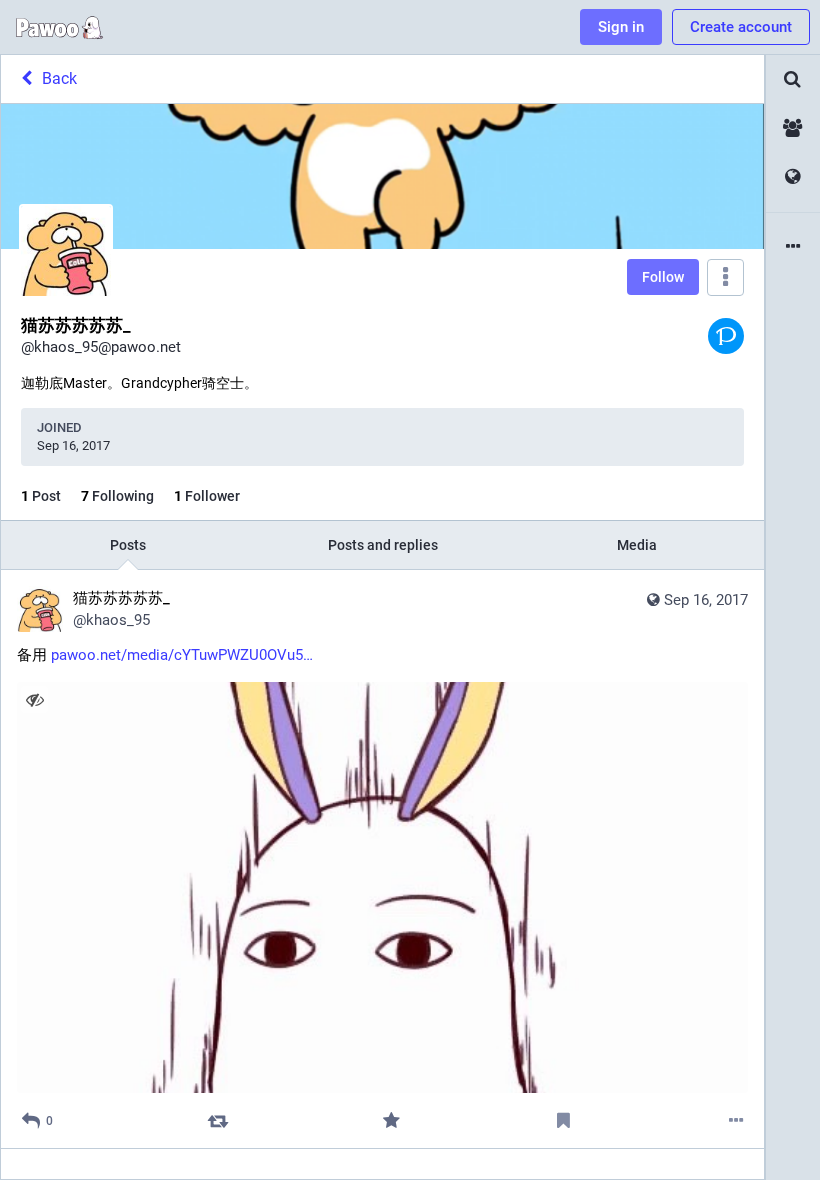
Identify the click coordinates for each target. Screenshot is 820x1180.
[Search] (793, 79)
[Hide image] (34, 699)
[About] (793, 247)
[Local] (793, 128)
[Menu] (725, 277)
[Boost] (218, 1120)
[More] (736, 1120)
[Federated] (793, 177)
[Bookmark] (563, 1120)
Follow (663, 277)
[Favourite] (390, 1120)
